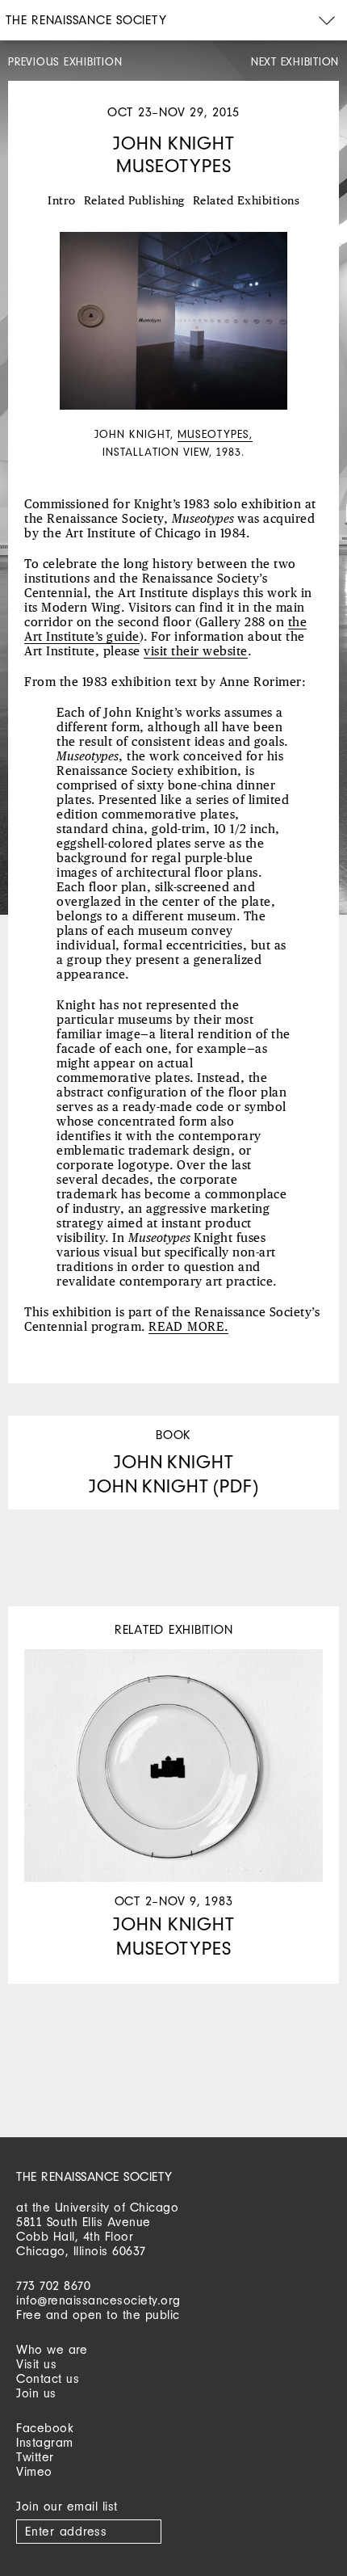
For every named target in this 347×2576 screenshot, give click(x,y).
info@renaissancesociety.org (98, 2300)
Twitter (35, 2457)
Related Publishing (134, 201)
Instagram (45, 2442)
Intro (62, 201)
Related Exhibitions (247, 201)
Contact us (48, 2378)
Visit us (36, 2364)
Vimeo (34, 2471)
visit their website (196, 652)
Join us (36, 2393)
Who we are (52, 2349)
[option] (173, 347)
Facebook (45, 2428)
